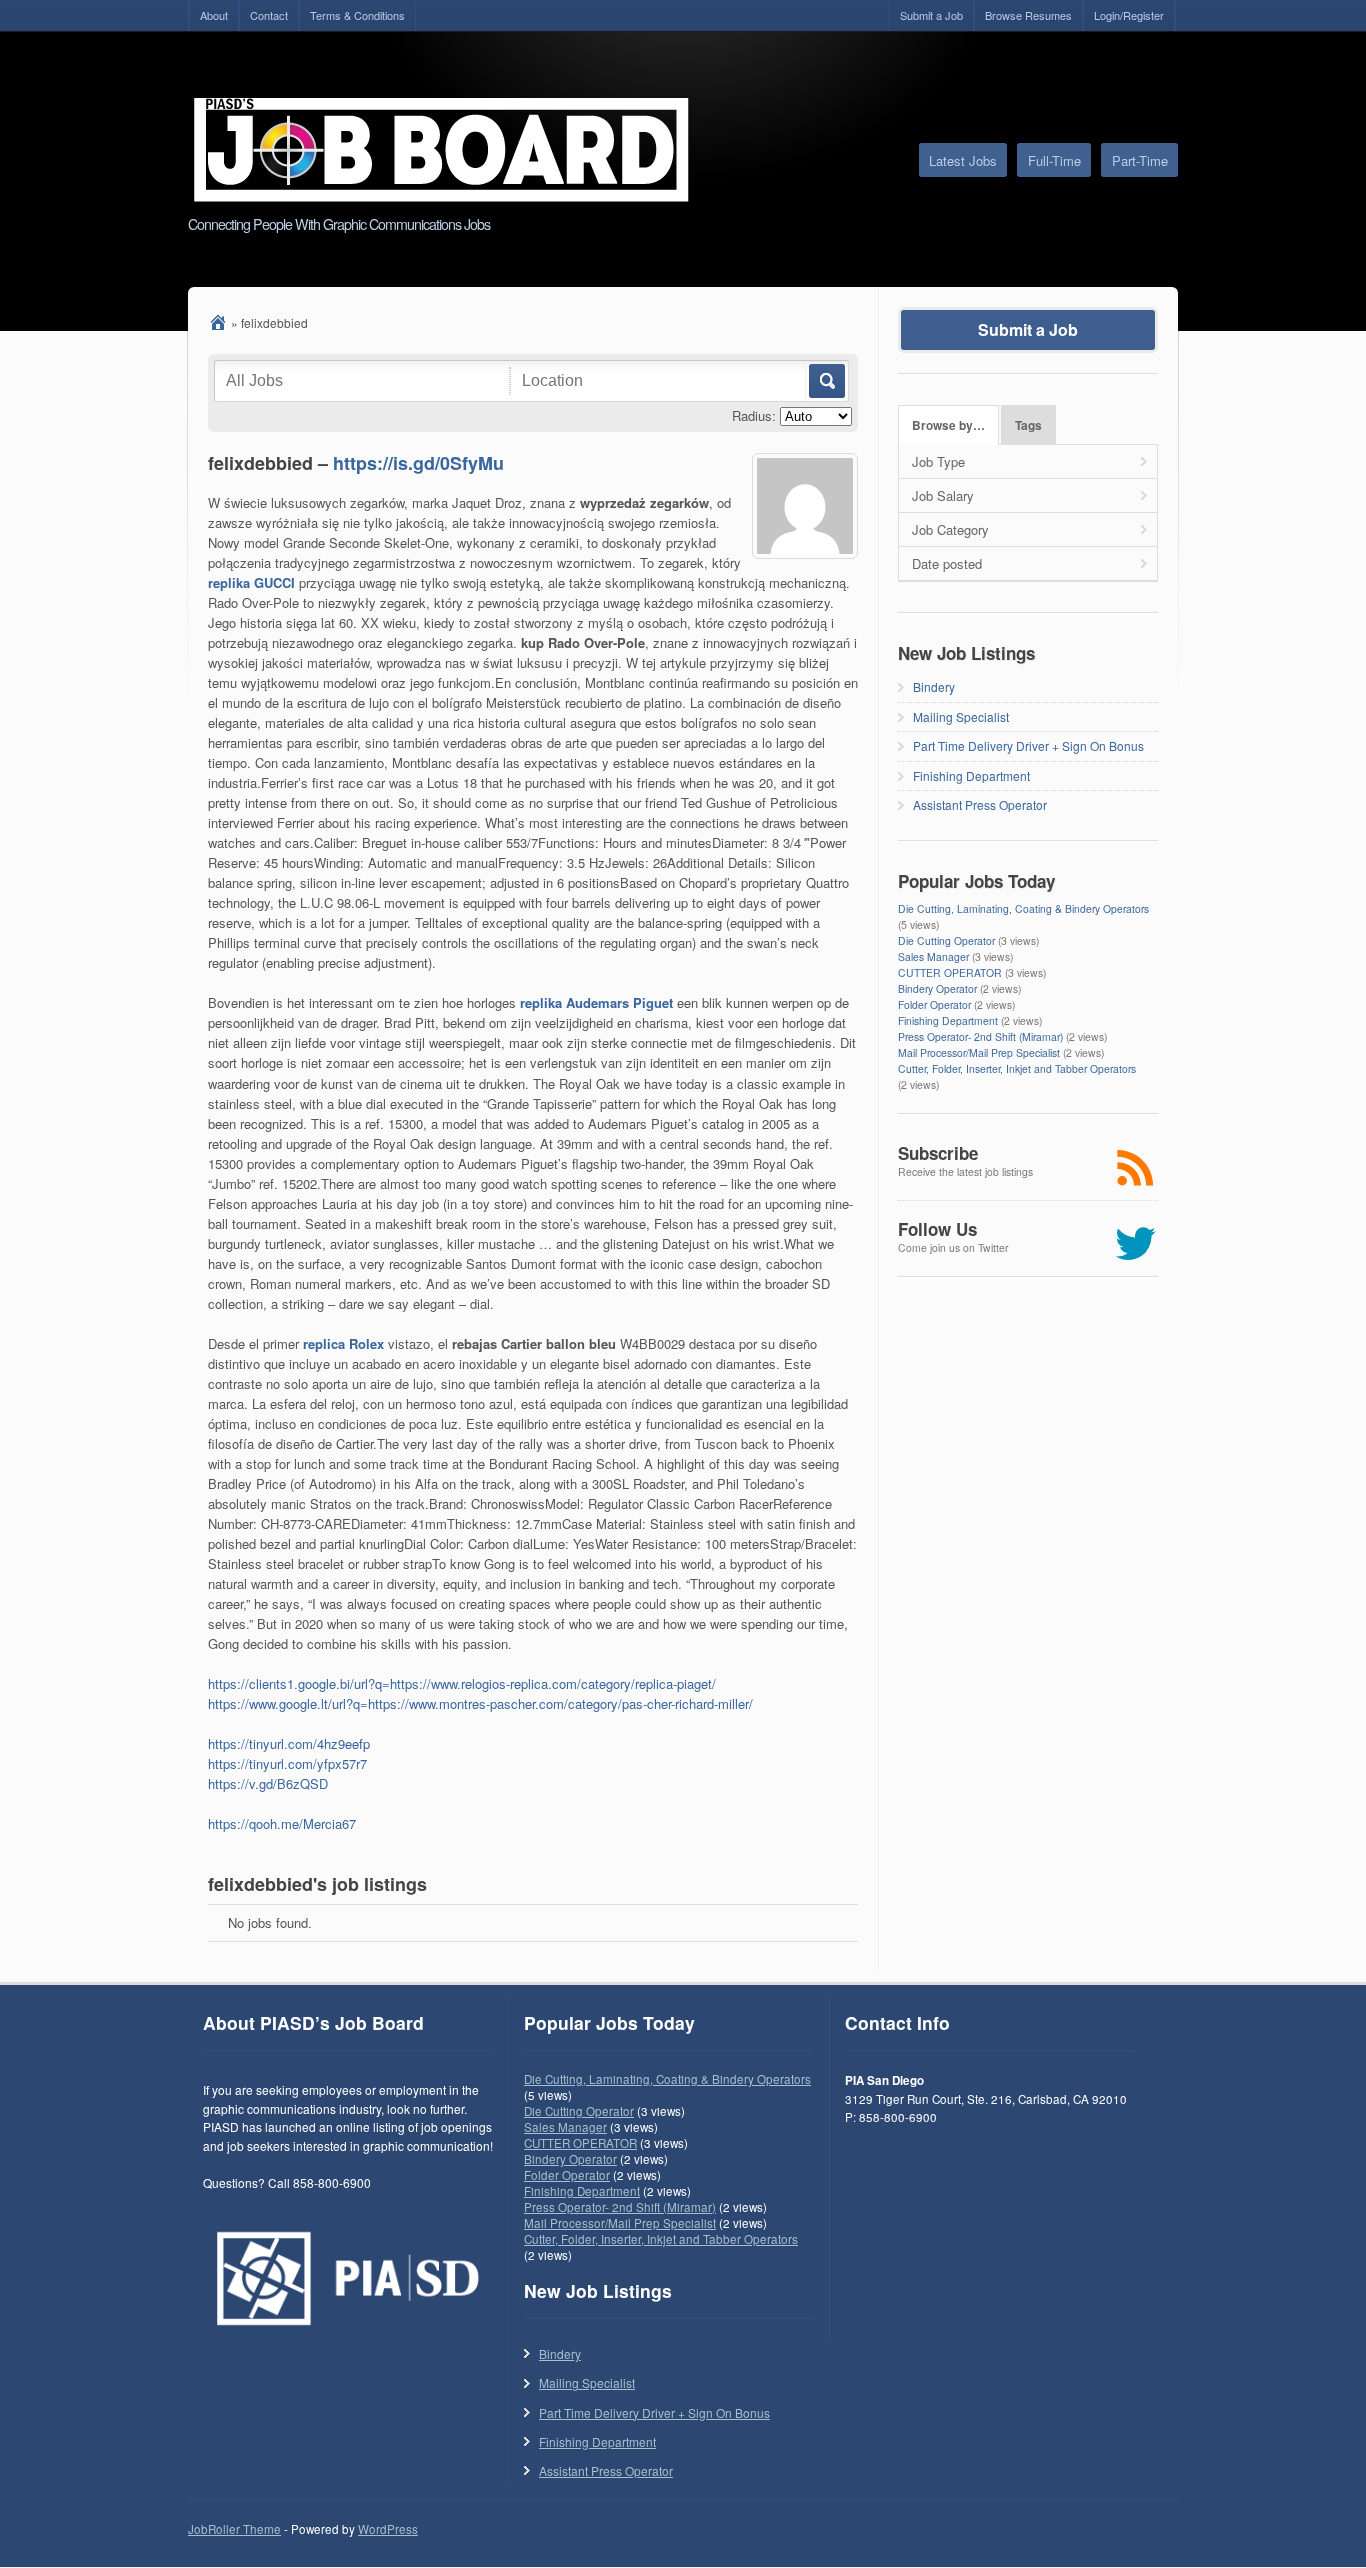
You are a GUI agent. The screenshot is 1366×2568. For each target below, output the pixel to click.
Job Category (950, 529)
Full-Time (1054, 160)
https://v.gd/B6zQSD (268, 1783)
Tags (1028, 425)
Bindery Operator (937, 988)
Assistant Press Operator (980, 804)
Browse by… (948, 425)
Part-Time (1140, 160)
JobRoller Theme (234, 2529)
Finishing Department (971, 775)
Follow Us (937, 1229)
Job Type (938, 461)
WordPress (388, 2529)
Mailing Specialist (961, 716)
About (214, 15)
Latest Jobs (963, 160)
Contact (269, 15)
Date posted (947, 563)
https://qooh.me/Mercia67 (282, 1823)
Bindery (934, 686)
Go (825, 381)
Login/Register (1129, 15)
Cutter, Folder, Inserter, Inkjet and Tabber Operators (1017, 1068)
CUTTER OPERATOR (950, 972)
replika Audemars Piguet (596, 1002)
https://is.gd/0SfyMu (418, 463)
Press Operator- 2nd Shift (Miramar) (980, 1036)
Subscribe (938, 1153)
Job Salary (943, 495)
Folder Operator (934, 1004)
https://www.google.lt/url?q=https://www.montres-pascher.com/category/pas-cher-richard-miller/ (480, 1703)
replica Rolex (343, 1343)
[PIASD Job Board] (218, 322)
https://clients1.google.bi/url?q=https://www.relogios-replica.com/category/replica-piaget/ (462, 1683)
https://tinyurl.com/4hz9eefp (289, 1743)
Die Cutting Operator (946, 940)
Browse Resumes (1028, 15)
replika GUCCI (251, 582)
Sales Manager (933, 956)
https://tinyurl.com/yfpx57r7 (287, 1763)
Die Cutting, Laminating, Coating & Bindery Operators (1023, 908)
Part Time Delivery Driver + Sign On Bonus (1028, 745)
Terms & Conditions (357, 15)
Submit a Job (931, 15)
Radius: (754, 415)
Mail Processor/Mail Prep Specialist (979, 1052)
